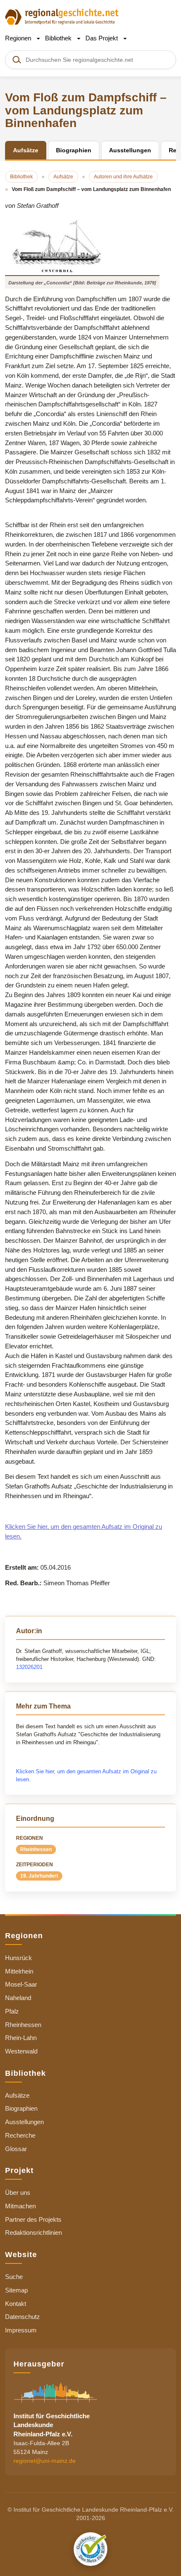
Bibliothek (59, 38)
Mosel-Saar (21, 1984)
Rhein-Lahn (21, 2038)
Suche (14, 2277)
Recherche (20, 2135)
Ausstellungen (24, 2122)
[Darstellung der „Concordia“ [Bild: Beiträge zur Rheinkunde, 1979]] (82, 246)
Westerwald (21, 2051)
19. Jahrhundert (39, 1876)
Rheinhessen (36, 1849)
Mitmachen (20, 2206)
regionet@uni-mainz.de (45, 2461)
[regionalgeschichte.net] (62, 16)
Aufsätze (17, 2095)
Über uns (18, 2193)
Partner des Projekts (33, 2219)
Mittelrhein (19, 1971)
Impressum (21, 2330)
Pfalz (12, 2011)
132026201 (29, 1667)
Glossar (16, 2149)
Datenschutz (23, 2317)
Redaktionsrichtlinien (33, 2232)
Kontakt (16, 2304)
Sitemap (16, 2290)
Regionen (19, 38)
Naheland (18, 1998)
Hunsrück (19, 1958)
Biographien (21, 2108)
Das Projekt (102, 38)
